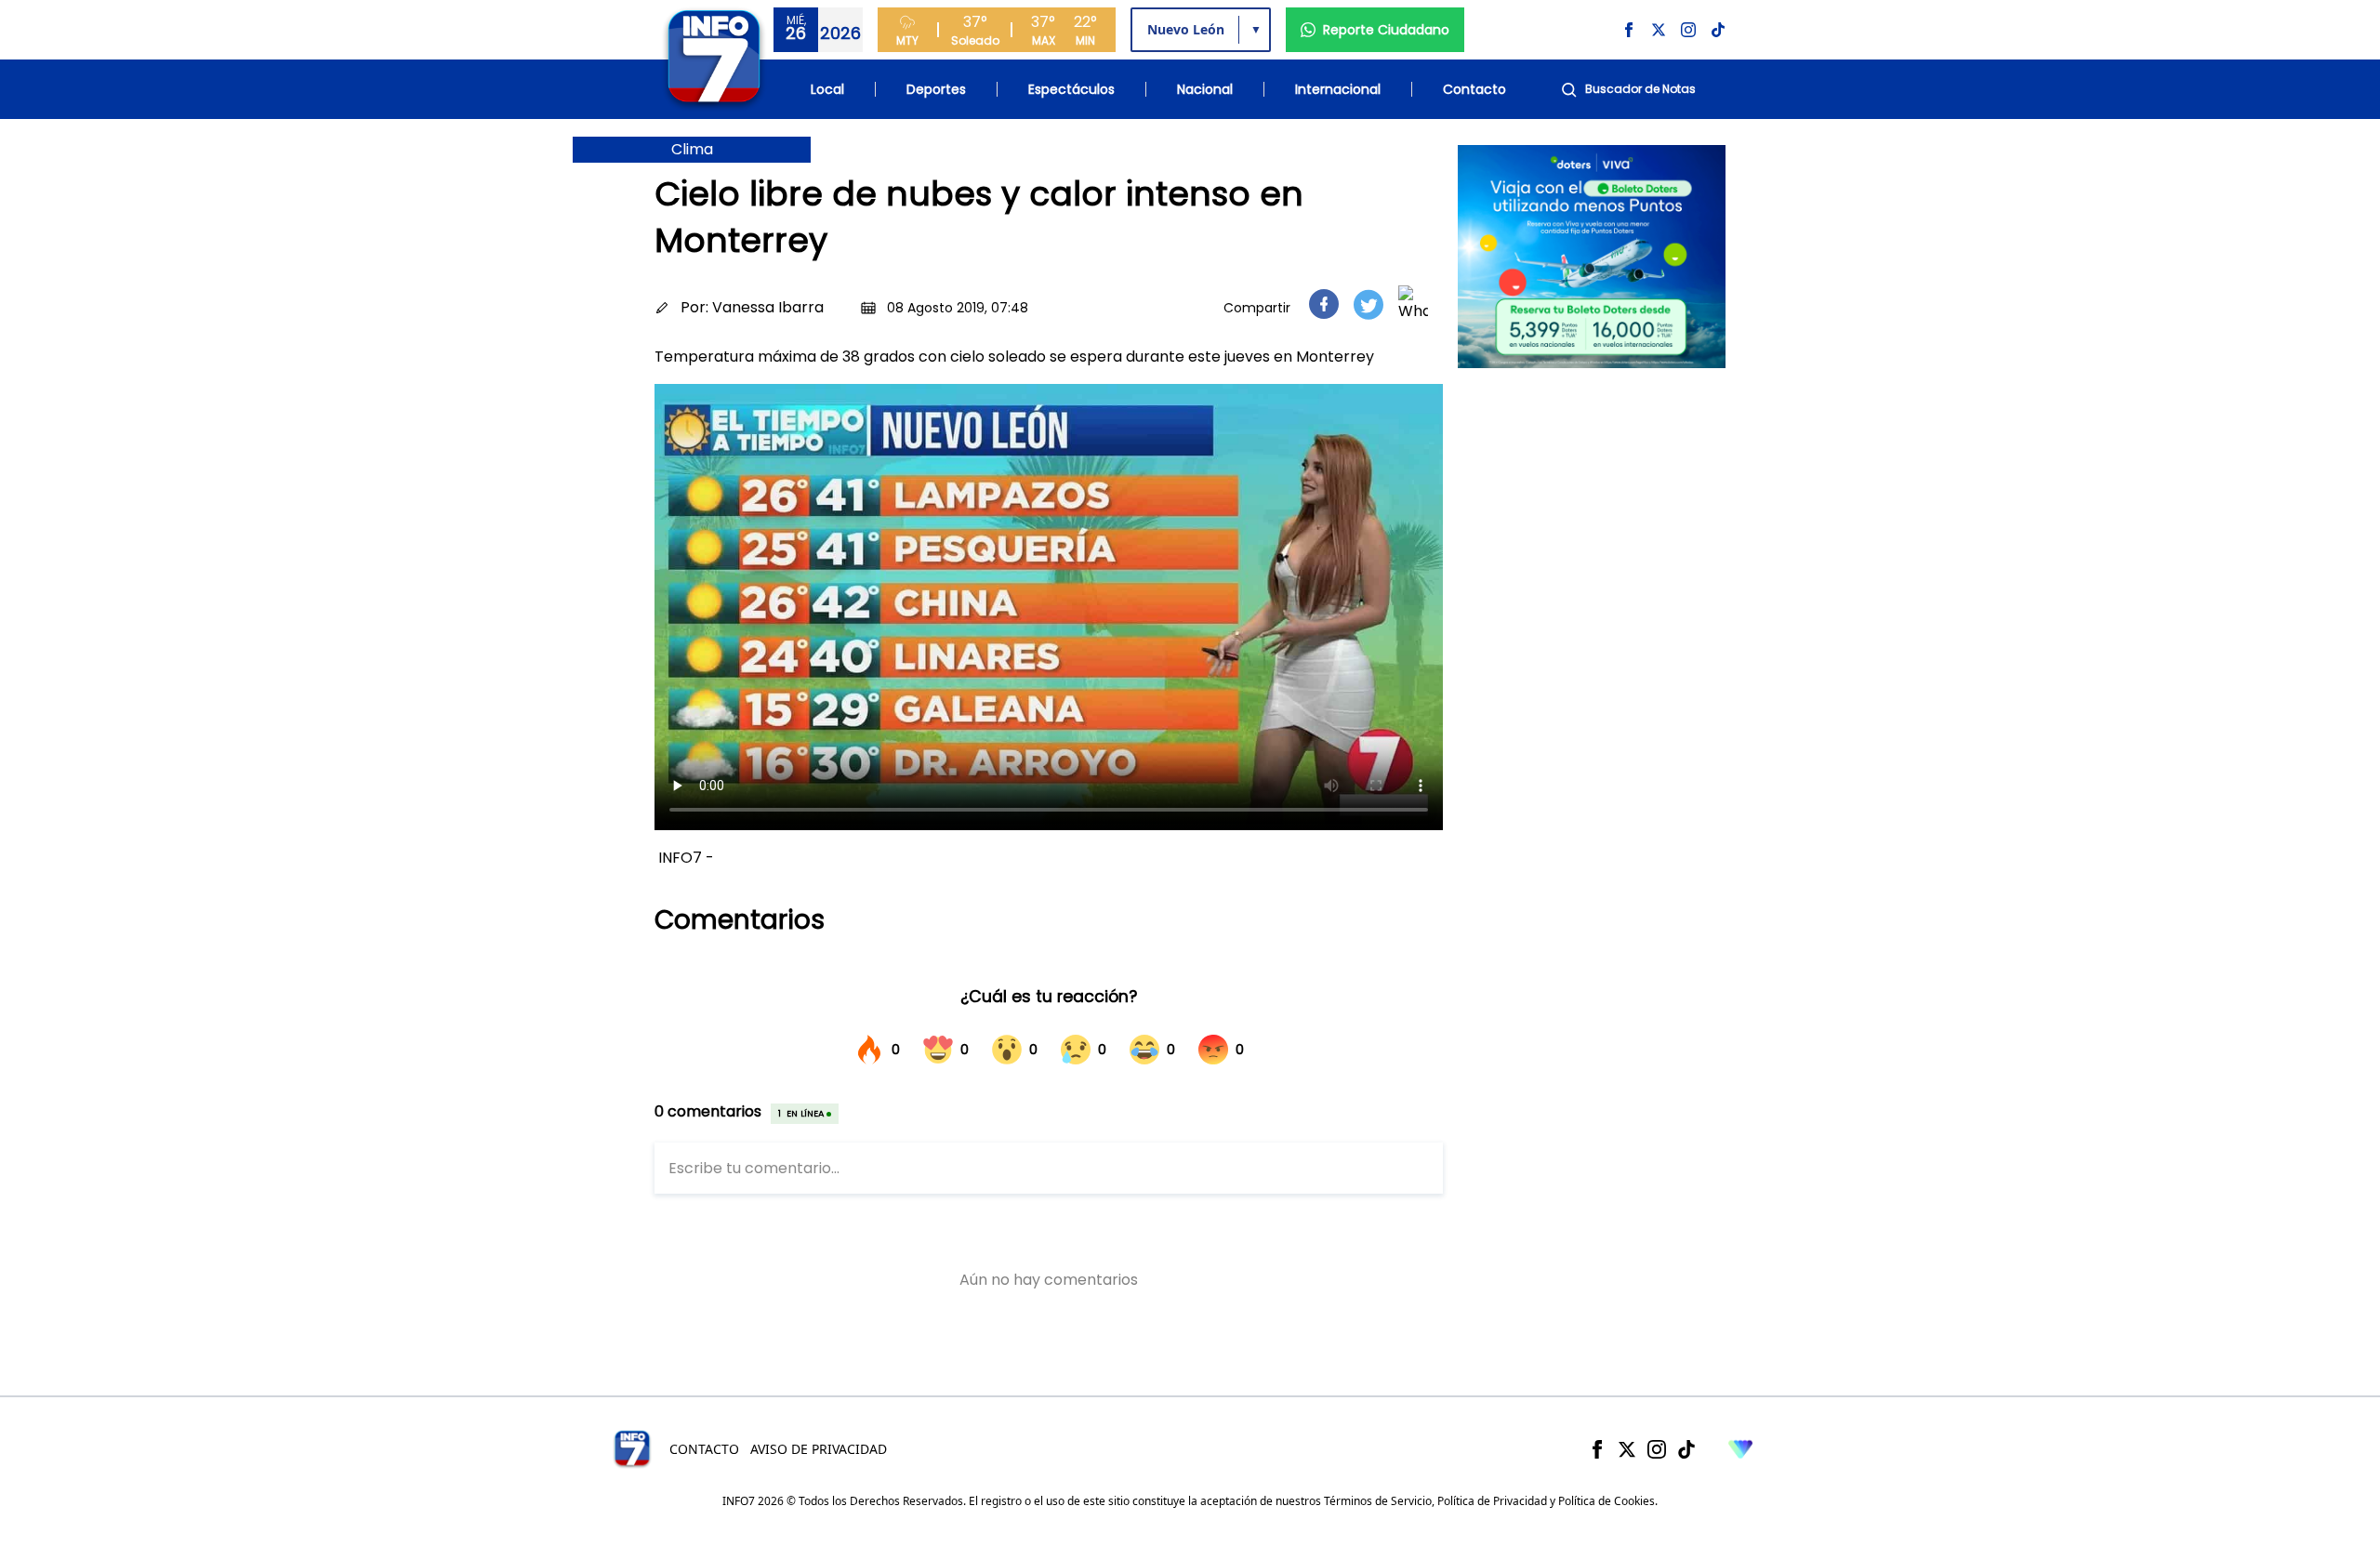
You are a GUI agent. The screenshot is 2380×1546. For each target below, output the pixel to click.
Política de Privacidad (1492, 1501)
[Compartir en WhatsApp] (1413, 304)
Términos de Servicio (1378, 1501)
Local (827, 89)
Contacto (1474, 89)
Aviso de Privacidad (819, 1449)
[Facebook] (1597, 1449)
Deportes (936, 89)
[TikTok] (1686, 1449)
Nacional (1205, 89)
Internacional (1338, 89)
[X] (1627, 1449)
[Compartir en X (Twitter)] (1368, 304)
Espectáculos (1071, 89)
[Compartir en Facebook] (1324, 304)
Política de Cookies (1606, 1501)
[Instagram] (1657, 1449)
